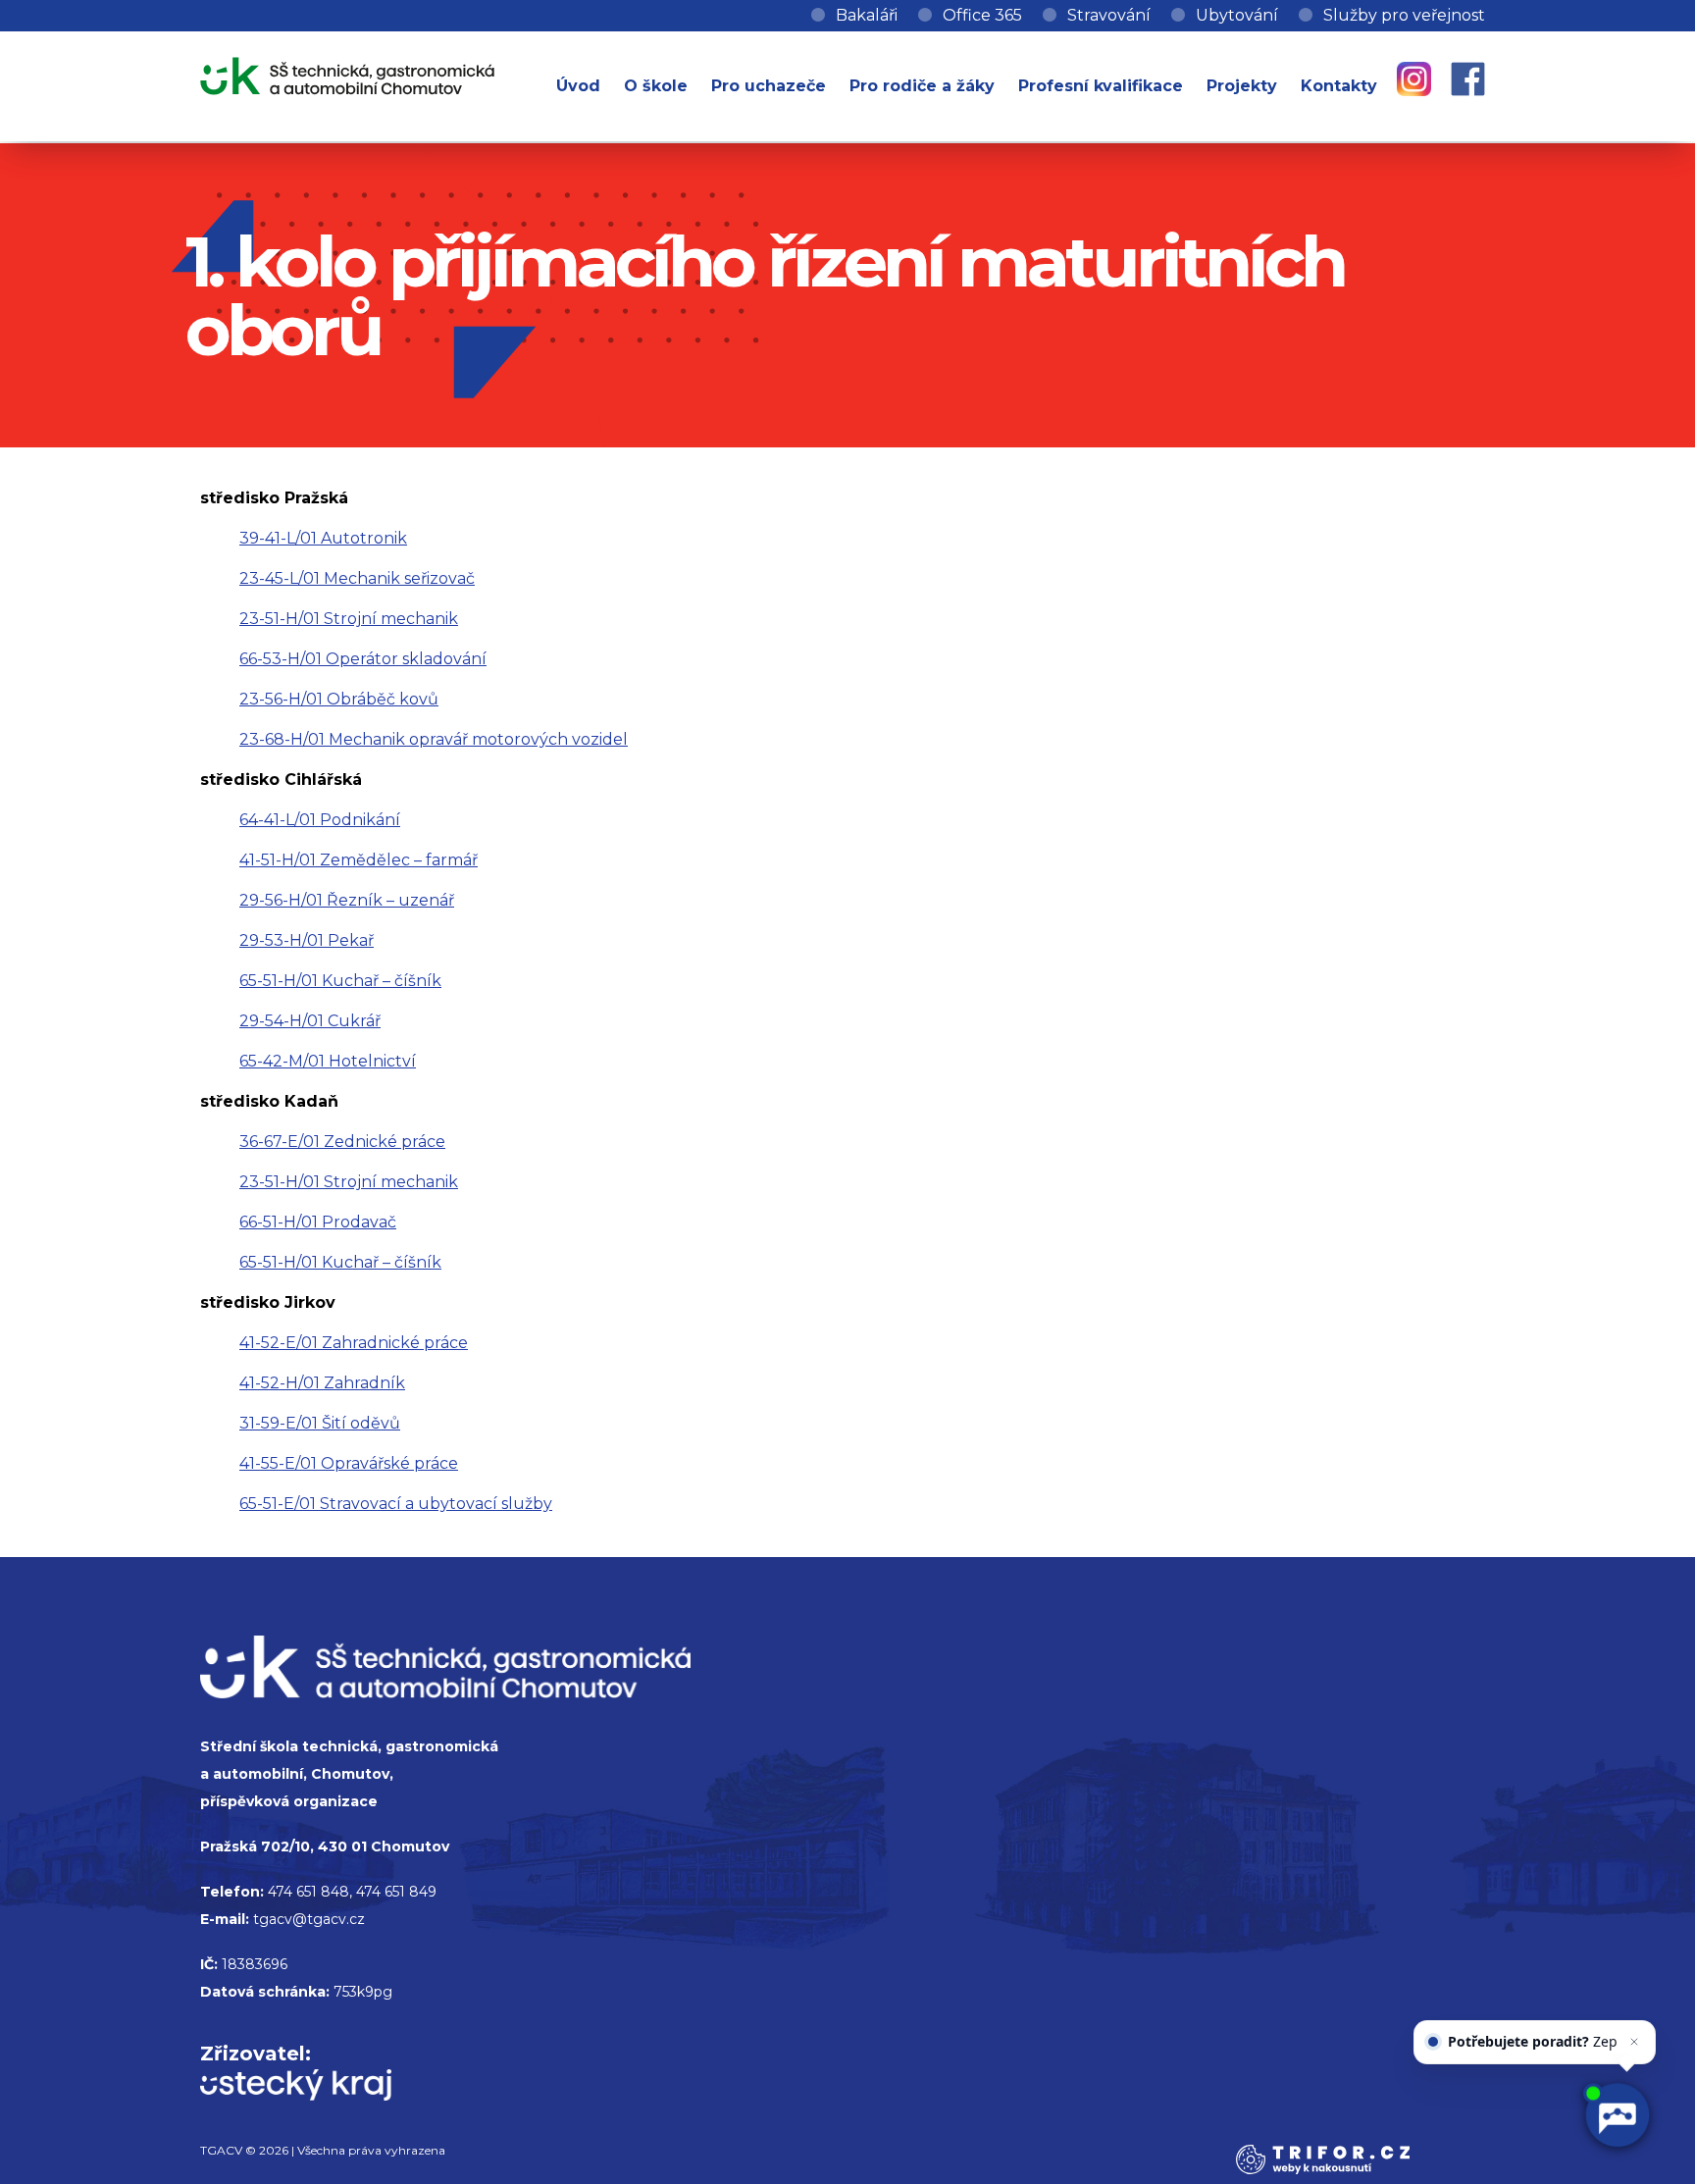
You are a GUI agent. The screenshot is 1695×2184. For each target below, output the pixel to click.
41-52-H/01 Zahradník (322, 1383)
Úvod (578, 86)
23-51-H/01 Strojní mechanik (349, 619)
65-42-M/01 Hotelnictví (328, 1061)
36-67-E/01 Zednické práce (342, 1142)
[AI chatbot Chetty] (1617, 2115)
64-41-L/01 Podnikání (320, 820)
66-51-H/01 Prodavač (318, 1222)
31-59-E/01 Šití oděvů (320, 1423)
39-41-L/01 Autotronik (323, 538)
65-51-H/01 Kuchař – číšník (340, 981)
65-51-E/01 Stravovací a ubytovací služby (396, 1504)
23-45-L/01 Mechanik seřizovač (357, 578)
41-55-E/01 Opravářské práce (349, 1463)
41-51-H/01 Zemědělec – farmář (359, 860)
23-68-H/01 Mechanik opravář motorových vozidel (434, 739)
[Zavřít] (1634, 2023)
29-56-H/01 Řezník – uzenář (347, 900)
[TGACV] (347, 72)
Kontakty (1339, 86)
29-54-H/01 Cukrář (310, 1021)
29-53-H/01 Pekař (307, 940)
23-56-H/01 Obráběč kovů (339, 699)
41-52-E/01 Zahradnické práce (354, 1343)
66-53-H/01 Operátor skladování (363, 659)
